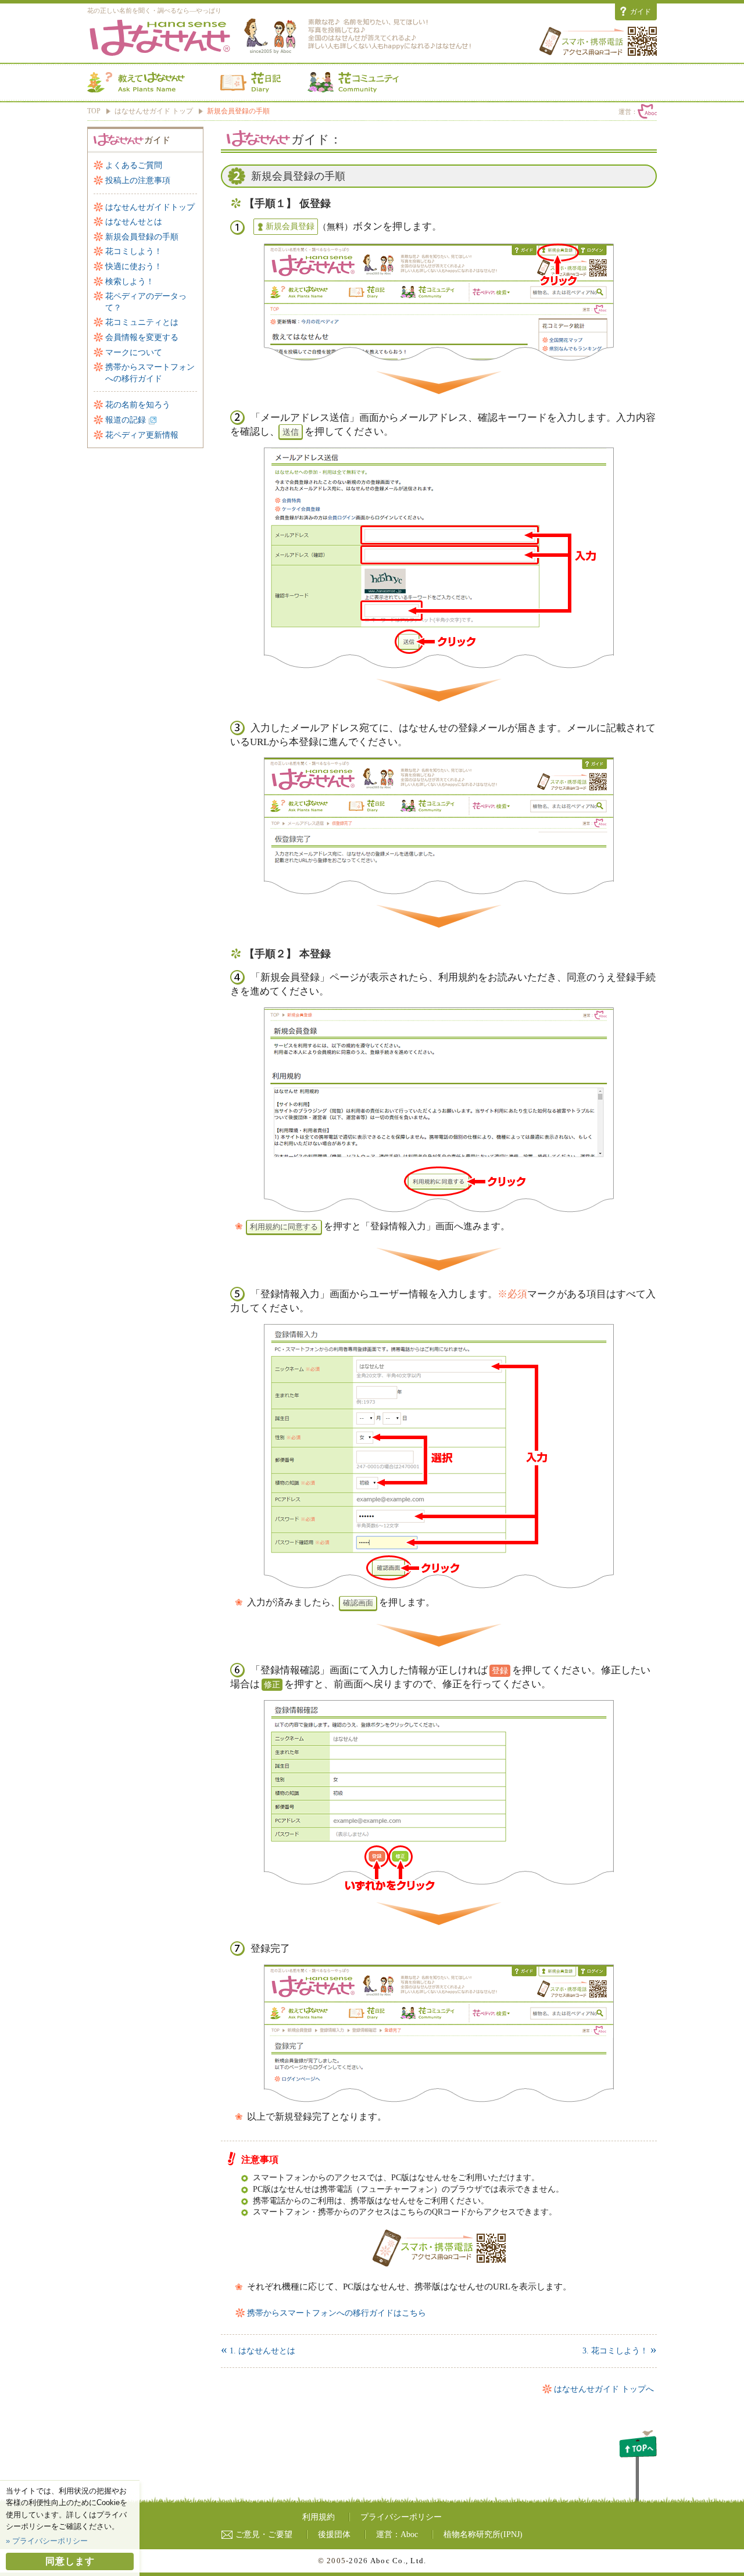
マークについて (134, 353)
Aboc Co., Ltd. (398, 2561)
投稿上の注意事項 (138, 180)
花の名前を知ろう (138, 405)
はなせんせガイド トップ (154, 111)
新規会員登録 (290, 226)
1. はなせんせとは (258, 2351)
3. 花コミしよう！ (620, 2351)
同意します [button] (70, 2561)
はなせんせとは (134, 222)
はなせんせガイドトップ (150, 207)
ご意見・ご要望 (264, 2534)
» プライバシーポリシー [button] (47, 2541)
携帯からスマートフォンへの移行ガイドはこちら (337, 2313)
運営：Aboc (397, 2534)
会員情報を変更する (142, 337)
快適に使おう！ (134, 266)
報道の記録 (126, 420)
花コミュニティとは (142, 322)
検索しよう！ (130, 282)
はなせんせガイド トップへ (604, 2389)
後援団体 (334, 2534)
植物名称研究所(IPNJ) (483, 2534)
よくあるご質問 (134, 165)
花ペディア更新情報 (142, 435)
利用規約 (319, 2517)
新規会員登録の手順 (142, 237)
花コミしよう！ (134, 251)
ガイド (641, 12)
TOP (94, 111)
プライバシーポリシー (401, 2517)
